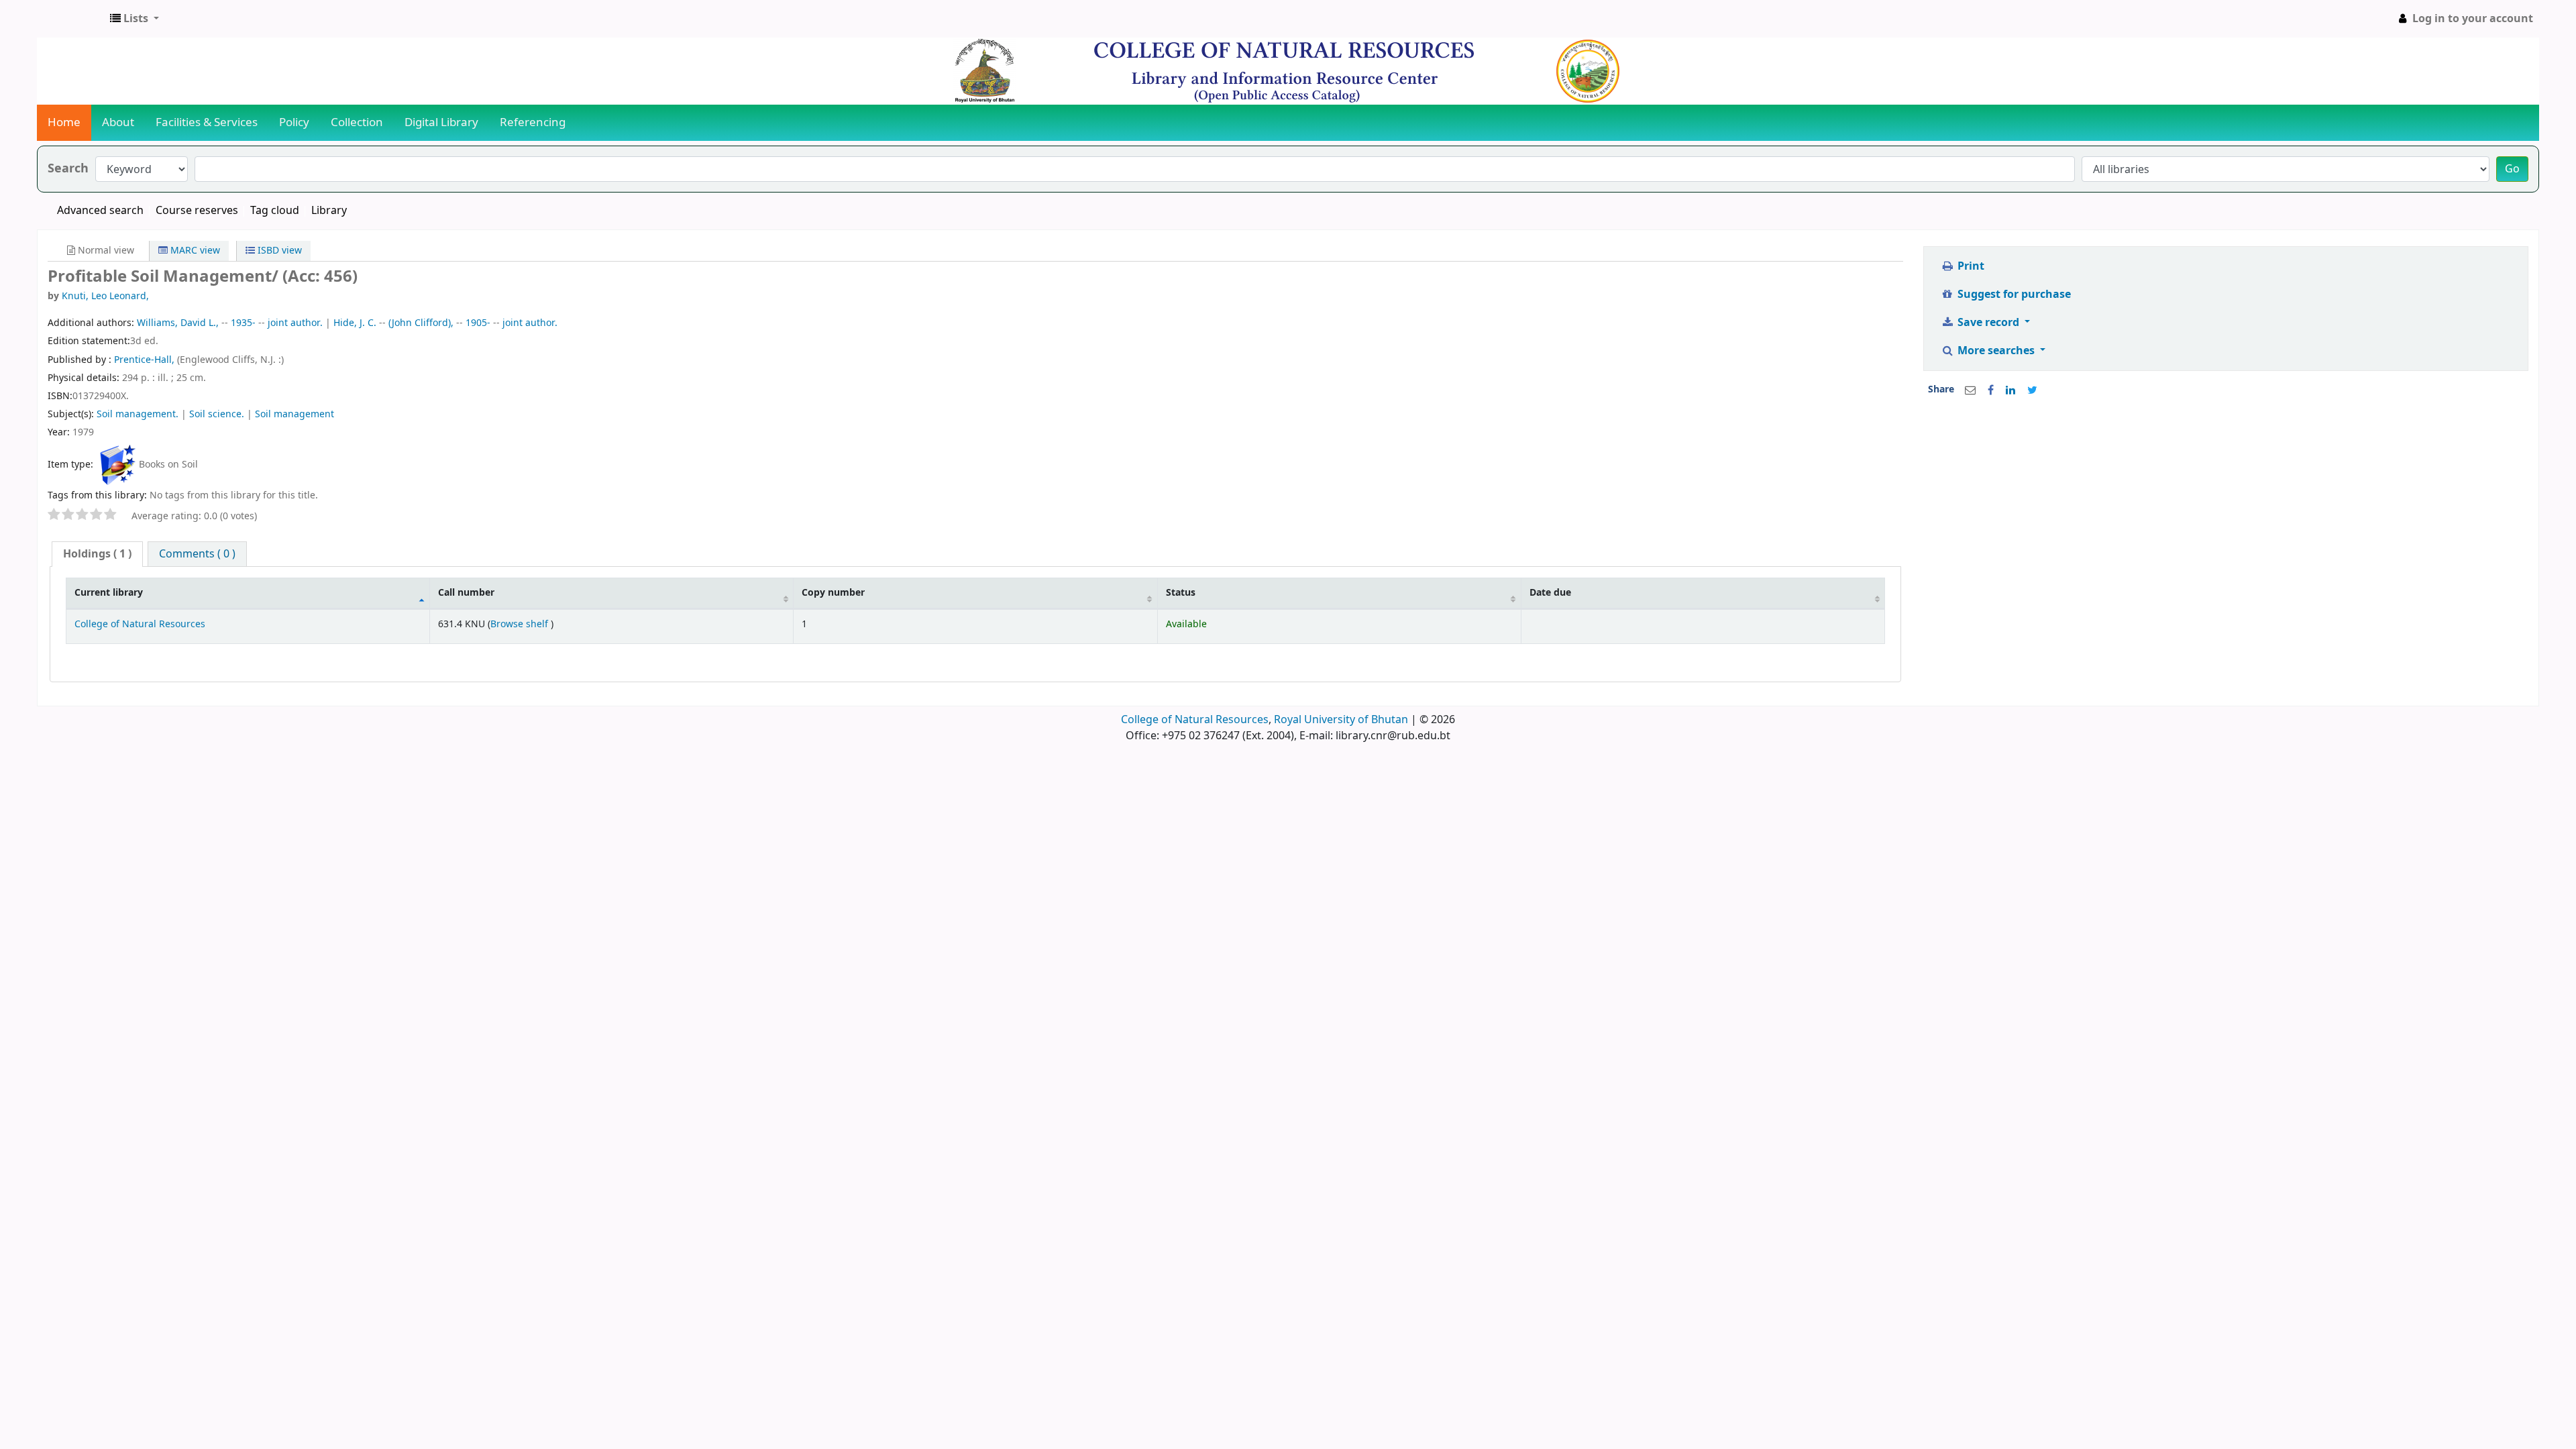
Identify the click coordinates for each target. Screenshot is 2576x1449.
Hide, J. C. (355, 323)
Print (1970, 266)
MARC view (194, 251)
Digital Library (441, 122)
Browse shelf (521, 624)
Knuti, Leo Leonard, (105, 296)
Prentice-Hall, (146, 360)
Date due (1550, 593)
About (118, 122)
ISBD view (278, 251)
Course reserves (197, 211)
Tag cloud (275, 211)
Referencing (533, 122)
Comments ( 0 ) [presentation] (197, 554)
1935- (243, 323)
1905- (478, 323)
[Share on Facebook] (1991, 390)
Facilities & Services (207, 122)
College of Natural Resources (140, 624)
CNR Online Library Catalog (71, 19)
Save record (1988, 323)
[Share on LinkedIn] (2010, 390)
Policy (294, 122)
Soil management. (138, 414)
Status (1181, 593)
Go (2512, 169)
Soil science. (217, 414)
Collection (357, 122)
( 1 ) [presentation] (97, 554)
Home (64, 122)
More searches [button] (1996, 351)
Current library (109, 593)
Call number (466, 593)
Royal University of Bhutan (1341, 720)
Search (68, 169)
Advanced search (100, 211)
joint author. (295, 323)
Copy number (833, 593)
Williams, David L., (178, 323)
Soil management (294, 414)
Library (329, 211)
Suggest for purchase (2013, 294)
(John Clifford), (421, 323)
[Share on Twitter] (2032, 390)
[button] (135, 19)
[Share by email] (1970, 390)
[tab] (97, 554)
